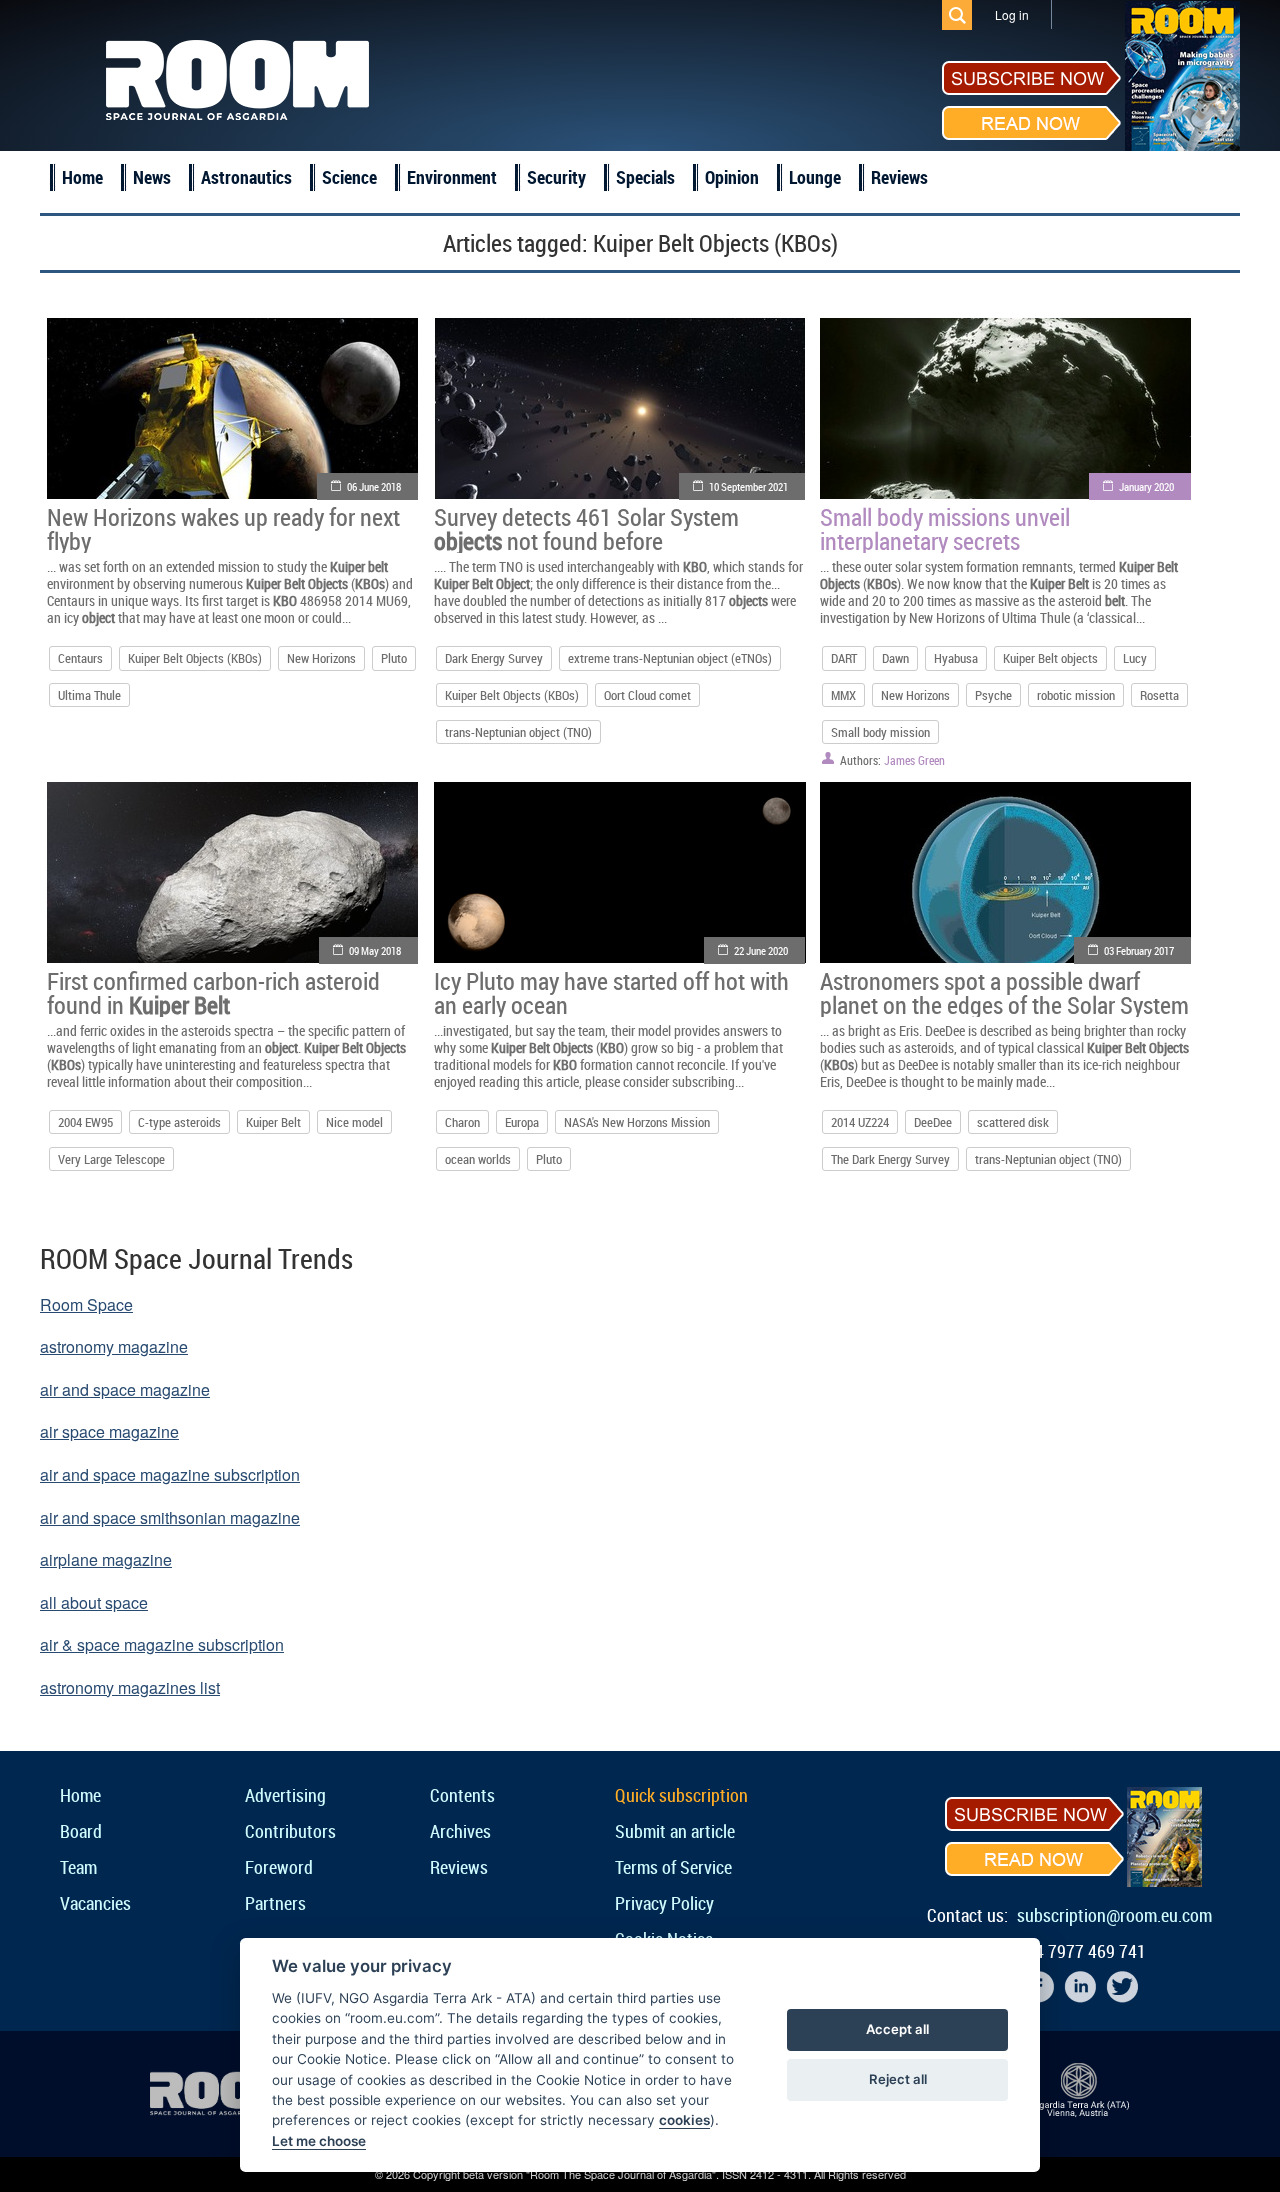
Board (81, 1831)
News (152, 177)
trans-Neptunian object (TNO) (518, 732)
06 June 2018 (374, 486)
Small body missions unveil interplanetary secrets (945, 529)
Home (82, 177)
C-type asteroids (179, 1122)
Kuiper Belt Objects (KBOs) (195, 658)
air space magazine (109, 1431)
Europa (522, 1122)
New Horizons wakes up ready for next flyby (223, 529)
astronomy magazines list (130, 1687)
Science (349, 177)
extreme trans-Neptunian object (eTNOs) (670, 658)
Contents (462, 1795)
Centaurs (80, 658)
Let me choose (319, 2141)
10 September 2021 (748, 486)
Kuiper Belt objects (1050, 658)
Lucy (1135, 658)
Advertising (285, 1795)
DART (844, 658)
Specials (645, 177)
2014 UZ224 (860, 1122)
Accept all (897, 2029)
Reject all (898, 2079)
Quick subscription (681, 1795)
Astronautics (246, 177)
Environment (452, 177)
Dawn (895, 658)
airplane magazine (106, 1559)
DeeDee (933, 1122)
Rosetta (1159, 695)
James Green (914, 760)
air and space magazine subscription (170, 1474)
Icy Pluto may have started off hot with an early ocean (611, 993)
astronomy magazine (114, 1346)
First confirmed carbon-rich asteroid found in (213, 993)
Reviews (899, 177)
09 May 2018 (375, 950)
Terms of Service (673, 1867)
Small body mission (880, 732)
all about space (94, 1602)
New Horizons (321, 658)
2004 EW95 (85, 1122)
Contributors (290, 1831)
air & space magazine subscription (162, 1644)
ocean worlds (478, 1159)
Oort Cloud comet (647, 695)
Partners (275, 1903)
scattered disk (1013, 1122)
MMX (843, 695)
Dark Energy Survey (494, 658)
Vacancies (95, 1903)
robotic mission (1076, 695)
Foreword (279, 1867)
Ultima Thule (89, 695)
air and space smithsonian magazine (170, 1517)
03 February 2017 (1139, 950)
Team (78, 1867)
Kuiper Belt (273, 1122)
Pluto (394, 658)
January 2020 (1146, 486)
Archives (460, 1831)
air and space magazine (125, 1389)
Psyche (993, 695)
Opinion (732, 177)
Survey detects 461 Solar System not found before (586, 529)
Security (556, 177)
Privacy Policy (664, 1903)
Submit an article (675, 1831)
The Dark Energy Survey (890, 1159)
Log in (1012, 14)
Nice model (354, 1122)
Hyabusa (956, 658)
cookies (684, 2120)
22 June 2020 (761, 950)
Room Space (86, 1304)
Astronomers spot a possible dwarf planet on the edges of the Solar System (1004, 993)
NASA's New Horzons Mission (637, 1122)
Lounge (815, 177)
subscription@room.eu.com (1114, 1915)
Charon (462, 1122)
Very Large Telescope (111, 1159)
